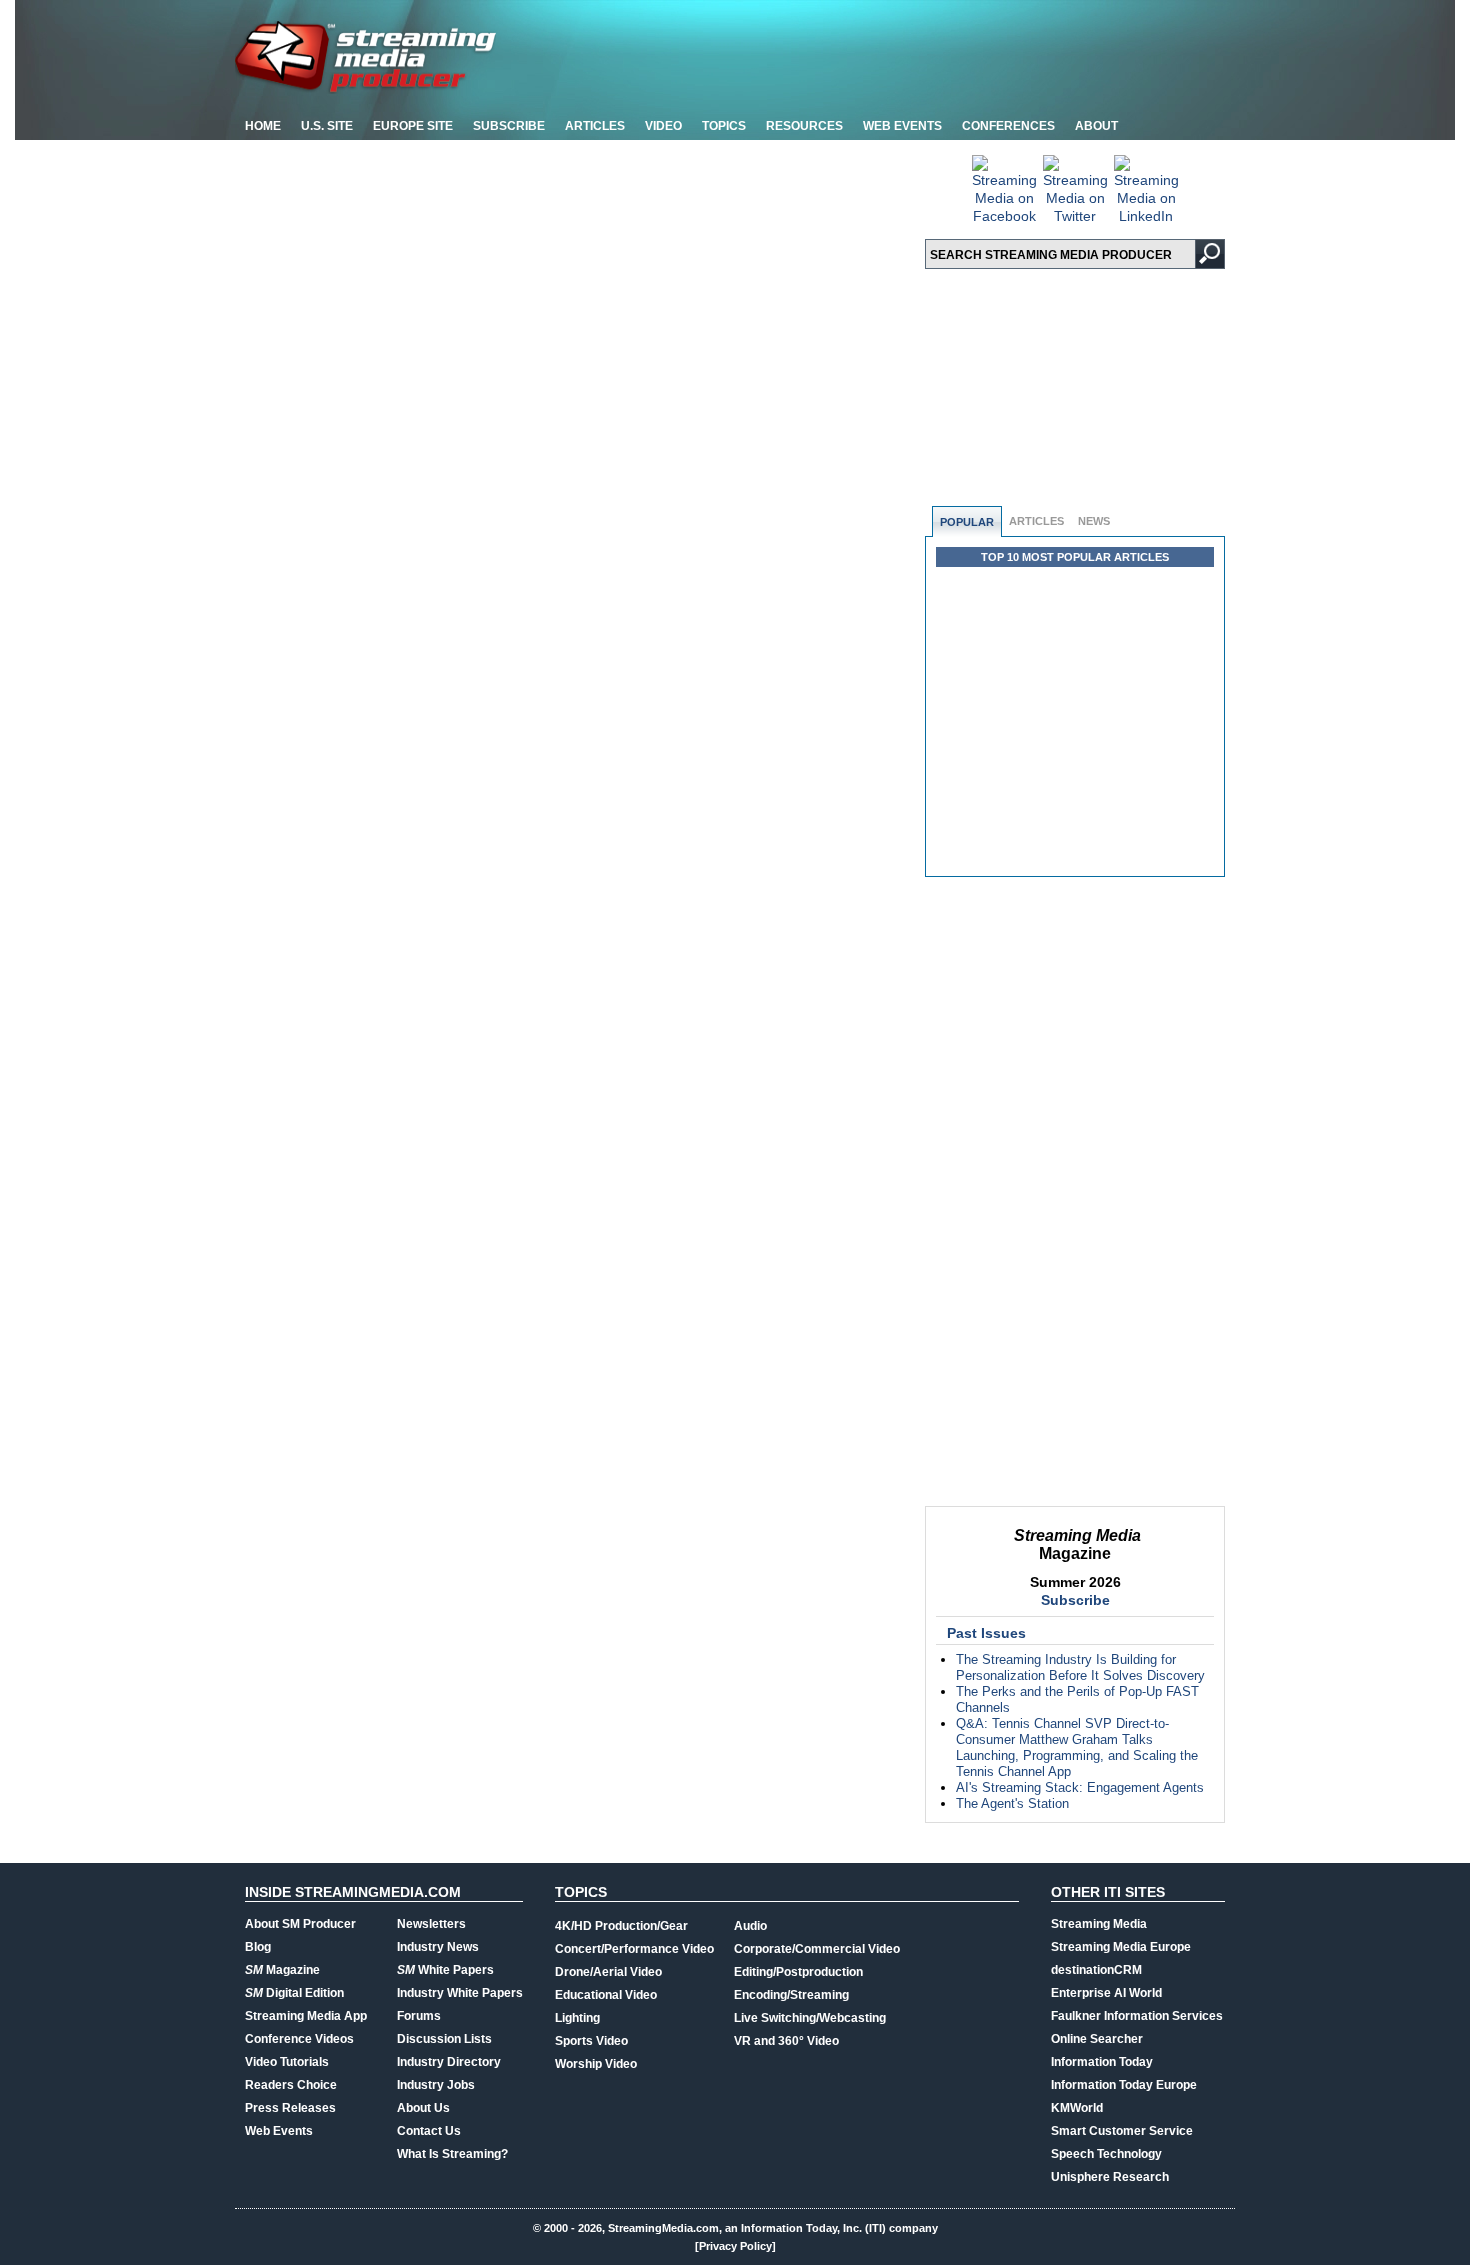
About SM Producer (300, 1924)
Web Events (902, 126)
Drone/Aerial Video (608, 1972)
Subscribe (509, 126)
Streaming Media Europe (1121, 1947)
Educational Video (606, 1995)
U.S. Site (327, 126)
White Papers (445, 1970)
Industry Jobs (436, 2085)
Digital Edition (294, 1993)
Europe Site (413, 126)
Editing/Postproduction (798, 1972)
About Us (423, 2108)
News (1094, 521)
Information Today (1102, 2062)
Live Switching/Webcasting (810, 2018)
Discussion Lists (444, 2039)
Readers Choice (291, 2085)
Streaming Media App (306, 2016)
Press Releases (290, 2108)
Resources (804, 126)
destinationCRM (1096, 1970)
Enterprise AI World (1106, 1993)
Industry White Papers (460, 1993)
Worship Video (596, 2064)
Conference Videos (299, 2039)
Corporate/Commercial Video (817, 1949)
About (1096, 126)
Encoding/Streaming (791, 1995)
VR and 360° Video (786, 2041)
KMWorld (1077, 2108)
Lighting (577, 2018)
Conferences (1008, 126)
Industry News (438, 1947)
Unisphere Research (1110, 2177)
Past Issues (986, 1633)
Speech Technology (1106, 2154)
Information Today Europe (1124, 2085)
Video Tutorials (287, 2062)
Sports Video (591, 2041)
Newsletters (431, 1924)
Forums (419, 2016)
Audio (750, 1926)
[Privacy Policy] (735, 2246)
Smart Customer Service (1122, 2131)
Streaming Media (1099, 1924)
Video (663, 126)
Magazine (282, 1970)
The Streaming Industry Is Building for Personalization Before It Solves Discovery (1080, 1667)
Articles (595, 126)
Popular (967, 522)
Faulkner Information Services (1137, 2016)
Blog (258, 1947)
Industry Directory (449, 2062)
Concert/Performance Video (634, 1949)
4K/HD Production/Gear (621, 1926)
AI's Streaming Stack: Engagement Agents (1080, 1787)
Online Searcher (1097, 2039)
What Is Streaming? (452, 2154)
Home (263, 126)
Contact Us (429, 2131)
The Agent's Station (1012, 1803)
